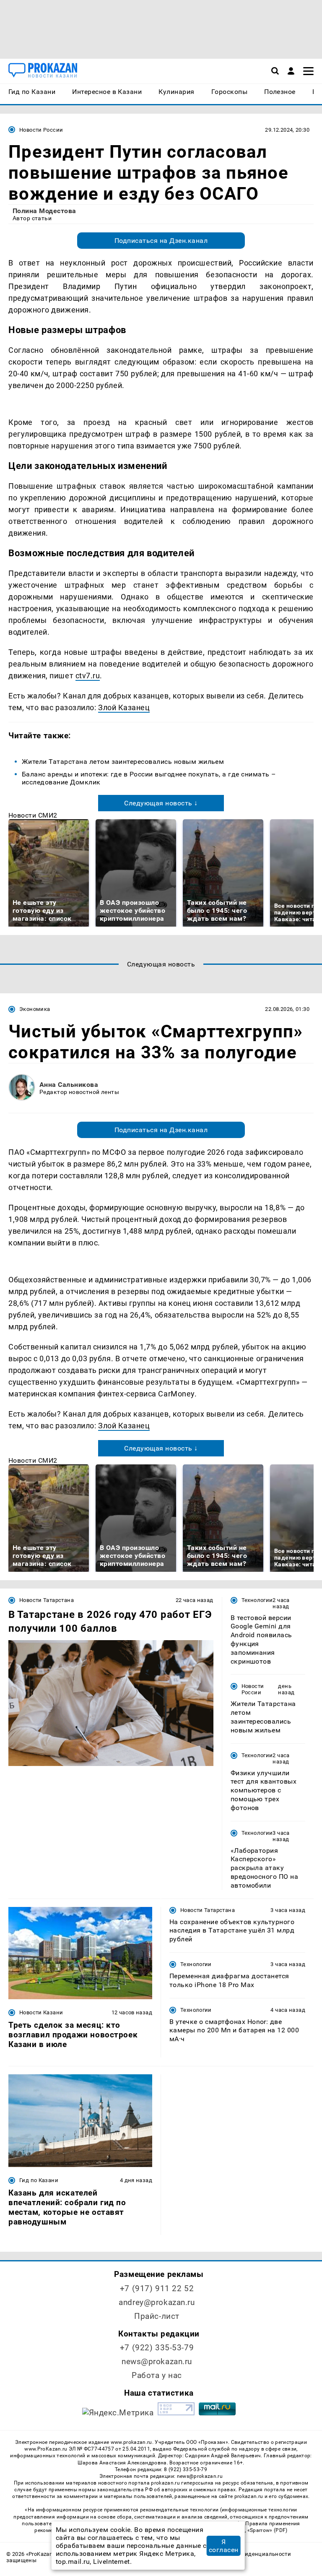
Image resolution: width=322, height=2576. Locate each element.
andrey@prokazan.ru (157, 2302)
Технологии (257, 1600)
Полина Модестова (44, 211)
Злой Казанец (124, 707)
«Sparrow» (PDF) (267, 2530)
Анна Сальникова (69, 1085)
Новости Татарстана (47, 1600)
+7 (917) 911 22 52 (157, 2288)
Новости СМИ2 (33, 815)
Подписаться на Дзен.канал (161, 241)
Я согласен (224, 2546)
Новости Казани (41, 2012)
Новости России (41, 130)
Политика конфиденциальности (247, 2554)
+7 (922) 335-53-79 (157, 2348)
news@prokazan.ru (157, 2361)
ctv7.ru (88, 676)
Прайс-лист (157, 2316)
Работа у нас (157, 2375)
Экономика (35, 1009)
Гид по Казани (39, 2180)
